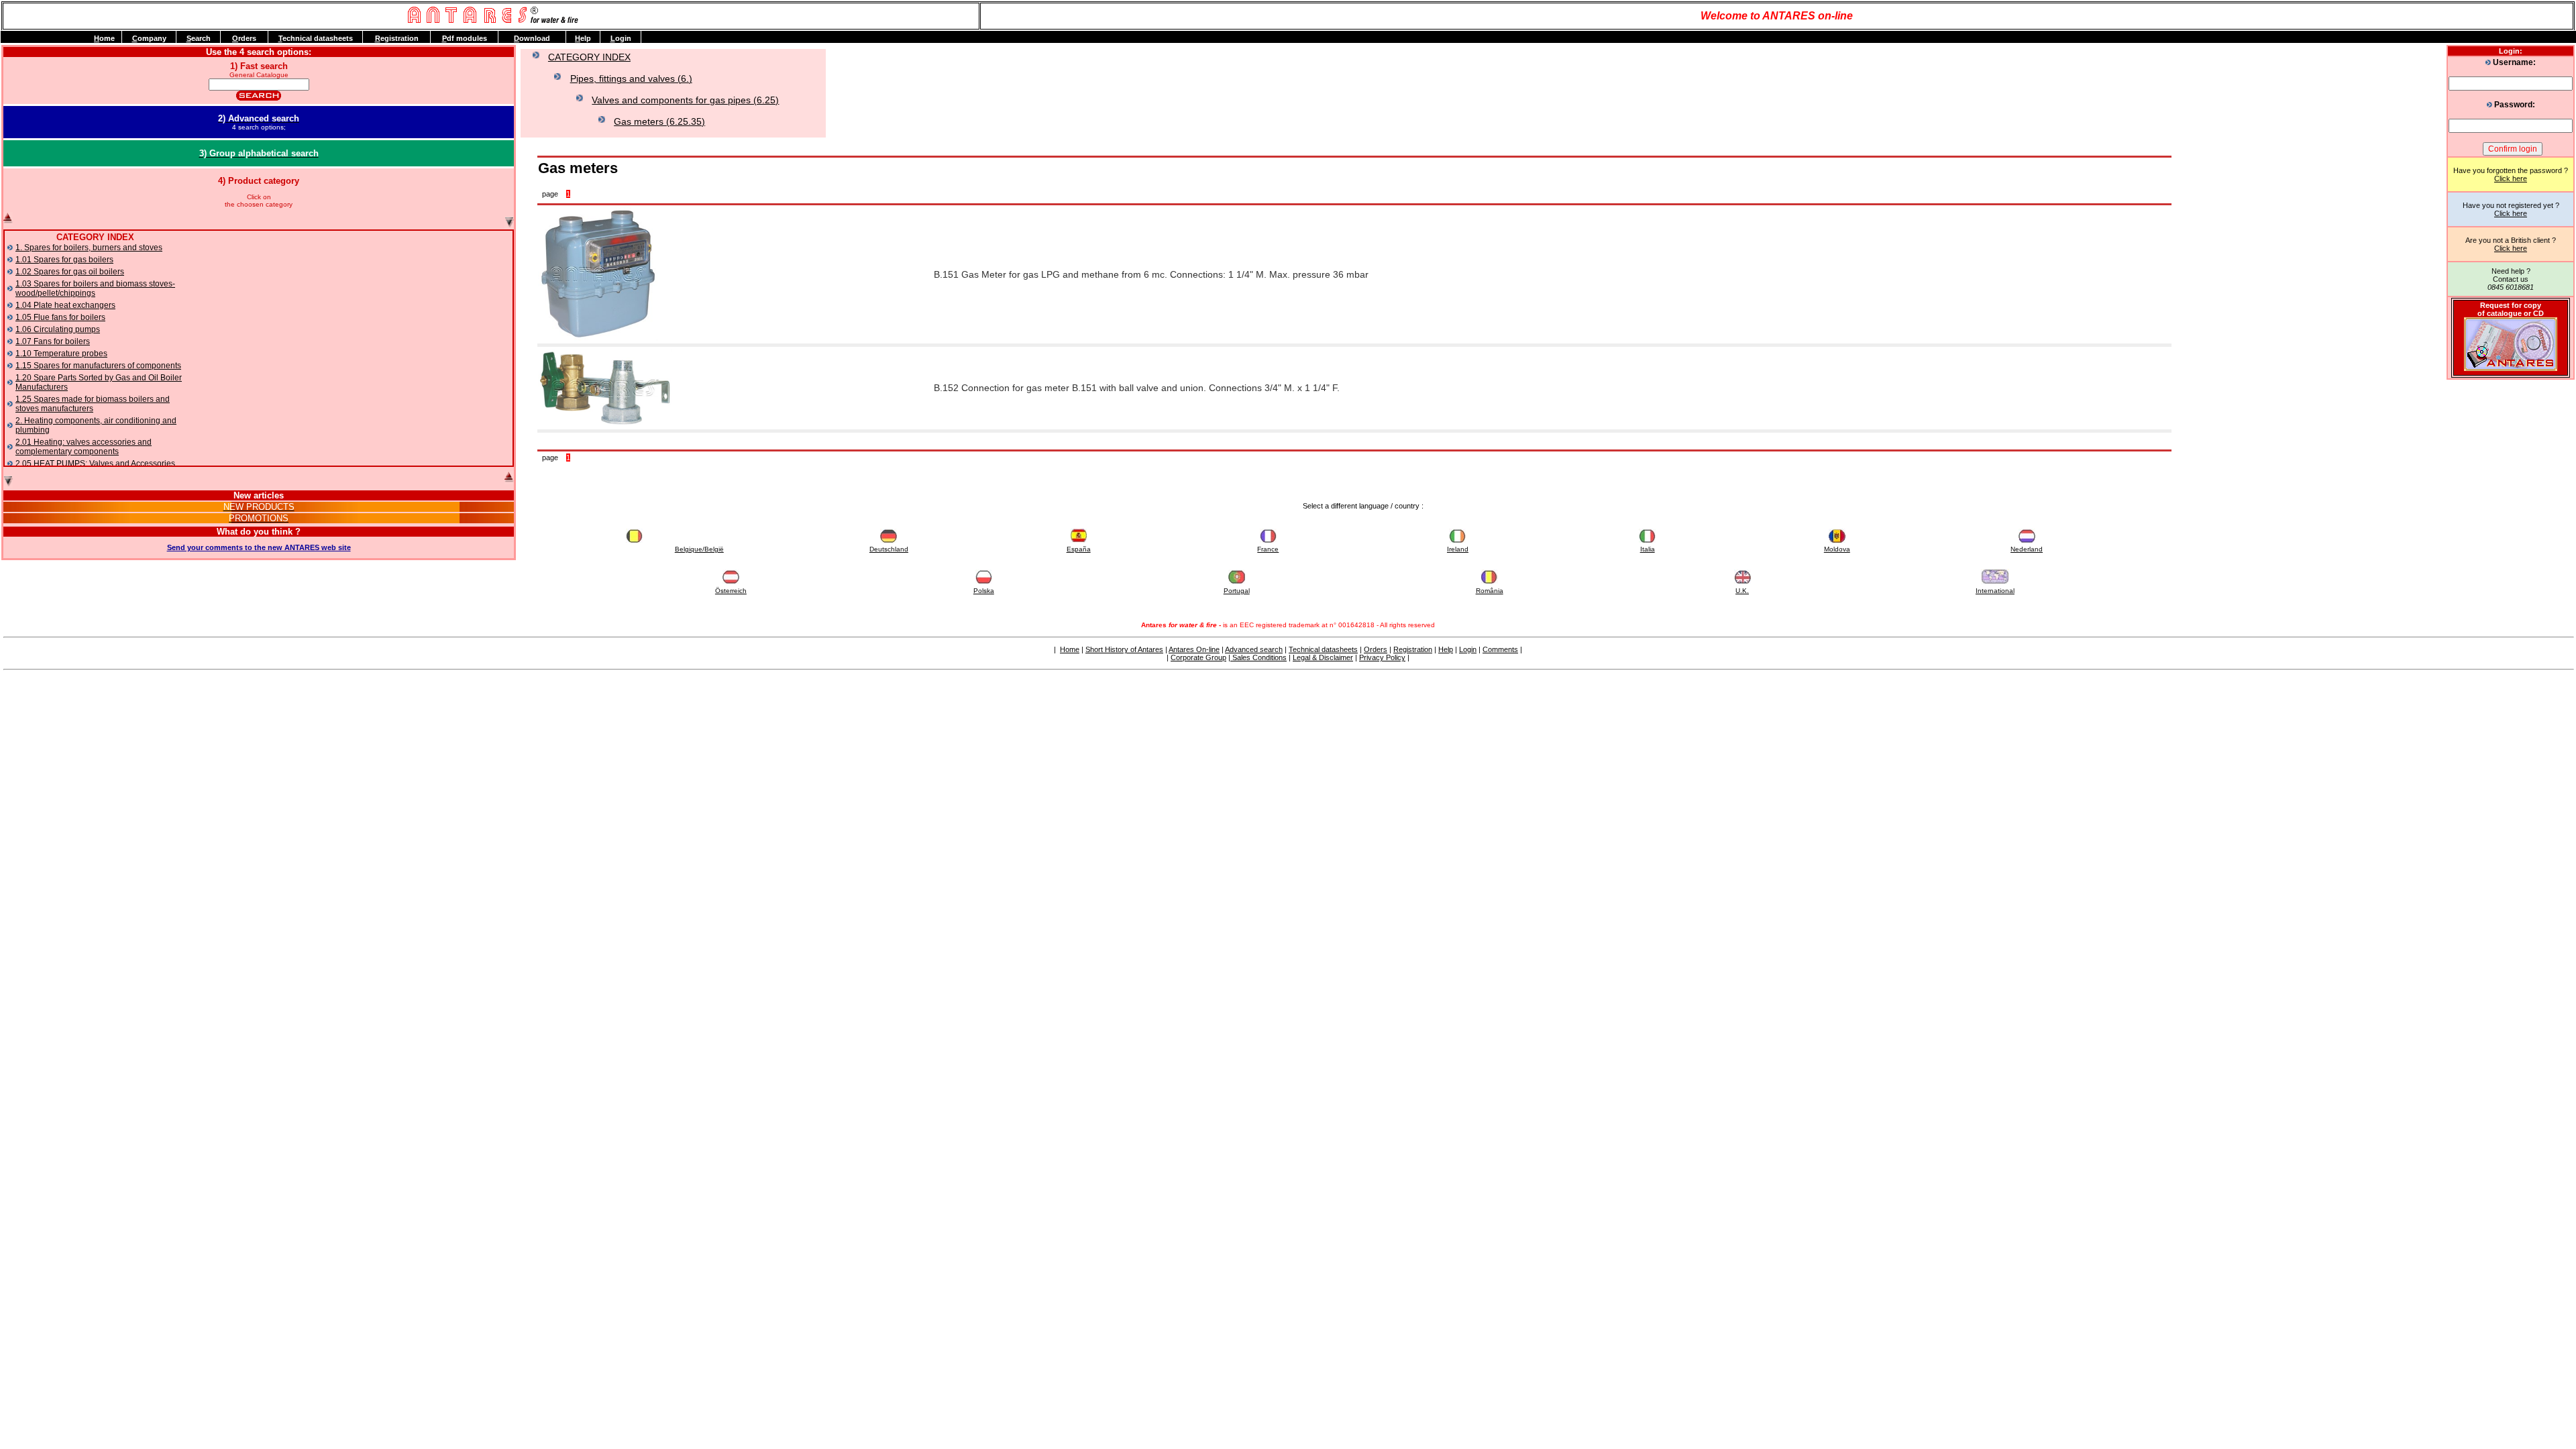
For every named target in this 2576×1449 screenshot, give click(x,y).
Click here (2511, 178)
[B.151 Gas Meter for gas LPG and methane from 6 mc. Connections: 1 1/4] (598, 339)
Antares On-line (1194, 649)
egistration (397, 38)
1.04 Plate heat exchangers (65, 305)
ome (104, 38)
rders (244, 38)
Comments (1500, 649)
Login (1468, 649)
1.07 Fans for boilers (53, 341)
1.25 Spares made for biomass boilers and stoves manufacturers (93, 404)
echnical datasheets (316, 38)
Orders (1376, 649)
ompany (149, 38)
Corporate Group (1198, 657)
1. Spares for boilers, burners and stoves (89, 248)
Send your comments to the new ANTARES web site (259, 547)
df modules (465, 38)
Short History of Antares (1124, 649)
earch (199, 38)
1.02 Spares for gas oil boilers (70, 272)
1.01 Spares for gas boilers (64, 260)
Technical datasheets (1323, 649)
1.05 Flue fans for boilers (60, 317)
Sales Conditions (1258, 657)
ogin (621, 38)
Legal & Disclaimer (1323, 657)
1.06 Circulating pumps (58, 329)
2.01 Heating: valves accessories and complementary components (84, 447)
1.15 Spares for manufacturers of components (98, 366)
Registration (1413, 649)
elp (583, 38)
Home (1070, 649)
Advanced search (1254, 649)
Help (1446, 649)
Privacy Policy (1382, 657)
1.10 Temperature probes (61, 354)
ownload (532, 38)
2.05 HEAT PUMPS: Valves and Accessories (95, 464)
